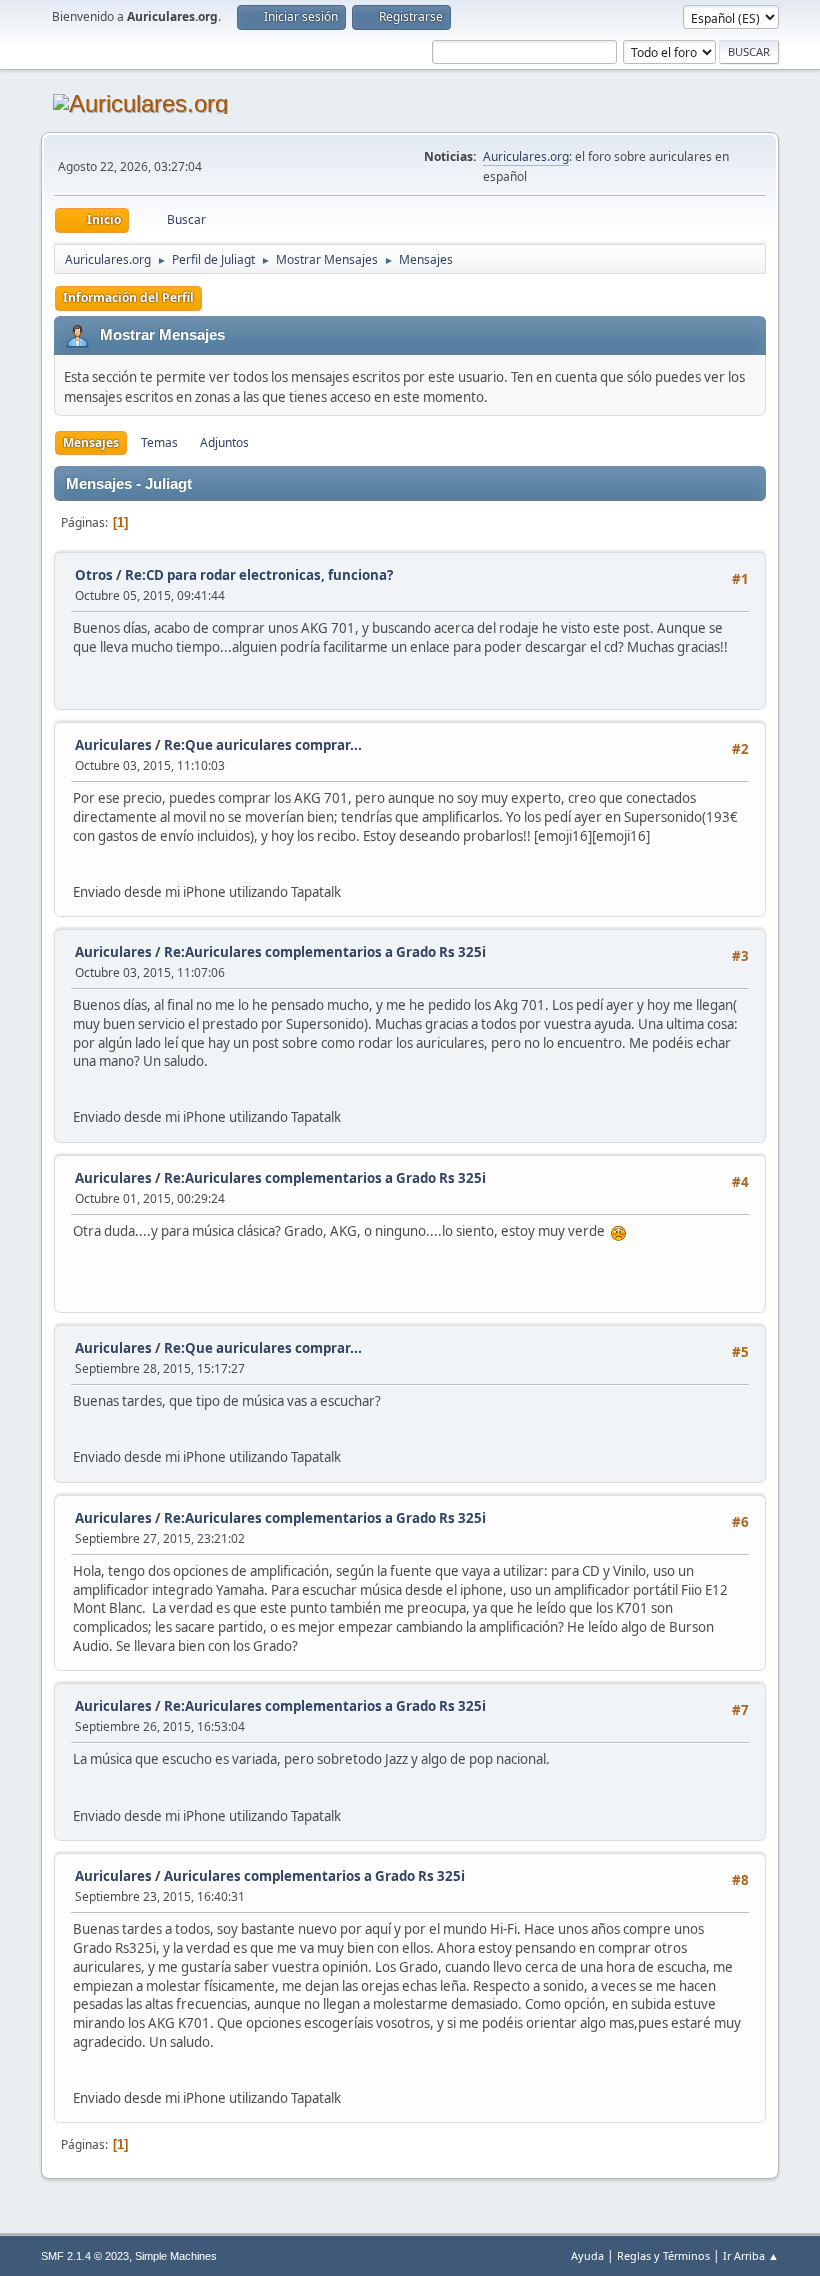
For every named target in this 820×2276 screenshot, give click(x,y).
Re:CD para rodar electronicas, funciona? (259, 575)
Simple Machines (176, 2256)
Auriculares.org (526, 156)
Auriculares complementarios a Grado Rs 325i (314, 1876)
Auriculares (113, 745)
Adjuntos (224, 442)
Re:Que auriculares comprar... (263, 745)
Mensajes (91, 442)
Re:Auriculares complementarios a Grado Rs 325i (325, 952)
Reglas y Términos (663, 2255)
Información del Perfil (128, 297)
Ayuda (587, 2255)
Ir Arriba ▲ (751, 2255)
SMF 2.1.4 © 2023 (85, 2256)
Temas (159, 442)
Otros (94, 575)
